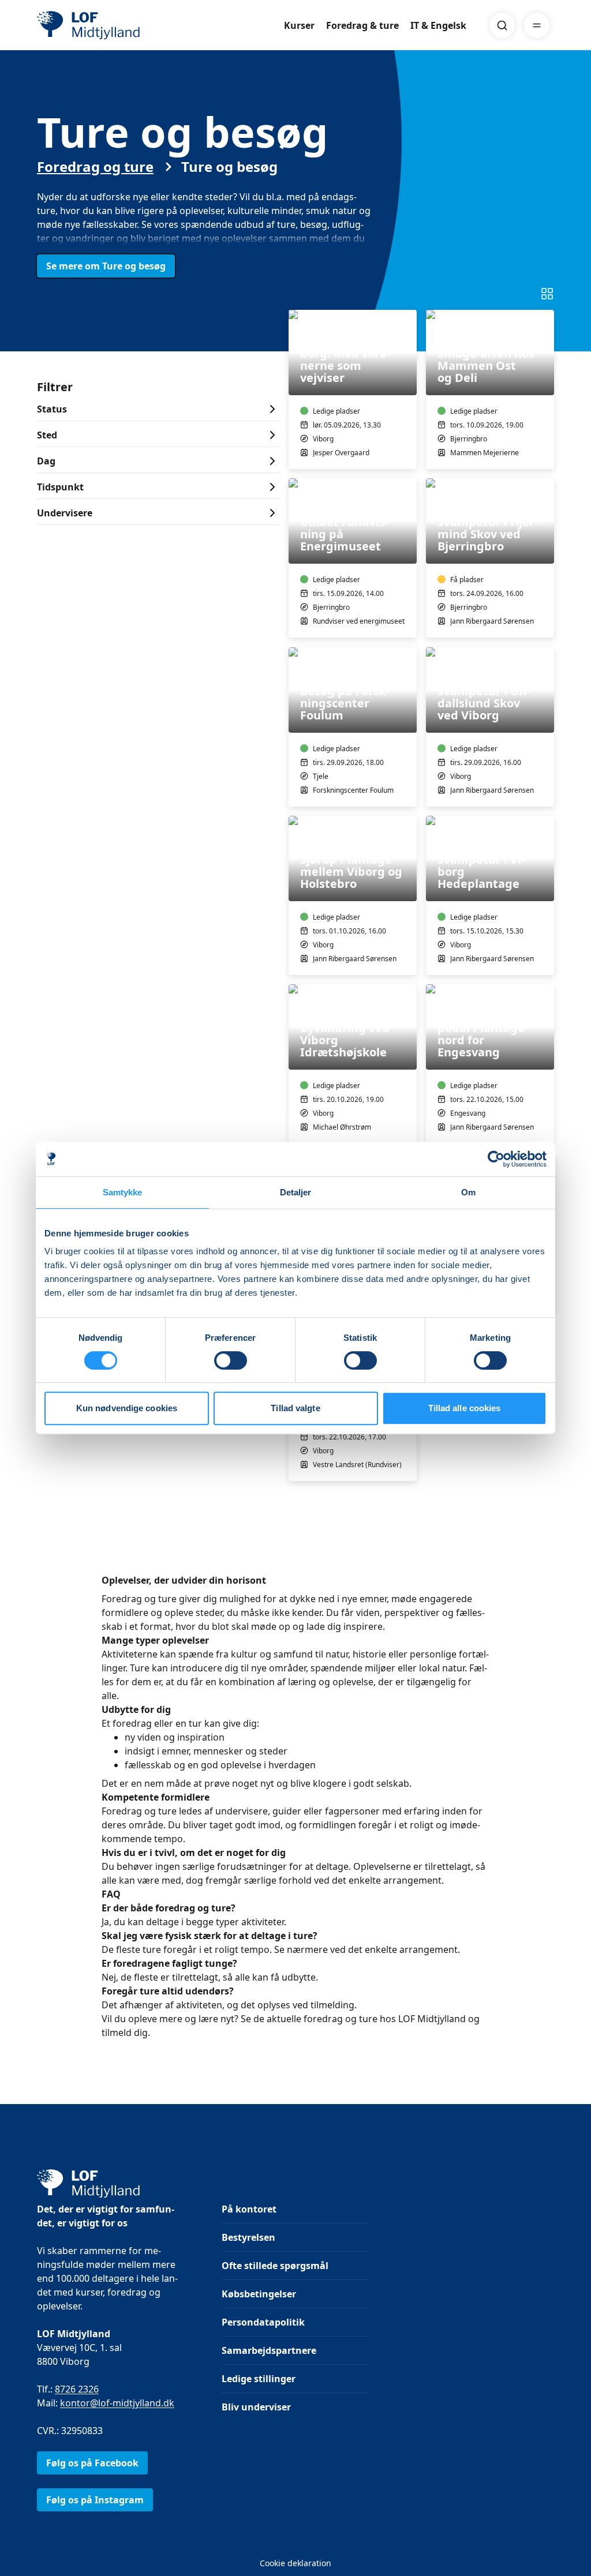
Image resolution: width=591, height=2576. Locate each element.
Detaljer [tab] (296, 1192)
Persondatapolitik (263, 2322)
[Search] (502, 25)
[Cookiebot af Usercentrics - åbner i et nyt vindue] (496, 1159)
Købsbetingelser (259, 2294)
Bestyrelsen (248, 2237)
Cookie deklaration (295, 2563)
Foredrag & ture (362, 25)
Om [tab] (468, 1192)
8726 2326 (77, 2389)
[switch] (231, 1360)
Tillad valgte (295, 1408)
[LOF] (121, 25)
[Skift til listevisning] (547, 294)
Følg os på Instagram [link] (95, 2500)
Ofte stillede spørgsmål (275, 2266)
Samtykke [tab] (123, 1192)
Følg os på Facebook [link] (92, 2463)
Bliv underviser (256, 2407)
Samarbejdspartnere (269, 2350)
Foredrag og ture (95, 167)
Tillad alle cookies (465, 1408)
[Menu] (537, 25)
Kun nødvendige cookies (127, 1408)
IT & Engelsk (438, 25)
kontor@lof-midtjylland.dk (117, 2403)
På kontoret (249, 2209)
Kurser (299, 25)
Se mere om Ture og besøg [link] (106, 266)
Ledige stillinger (259, 2379)
